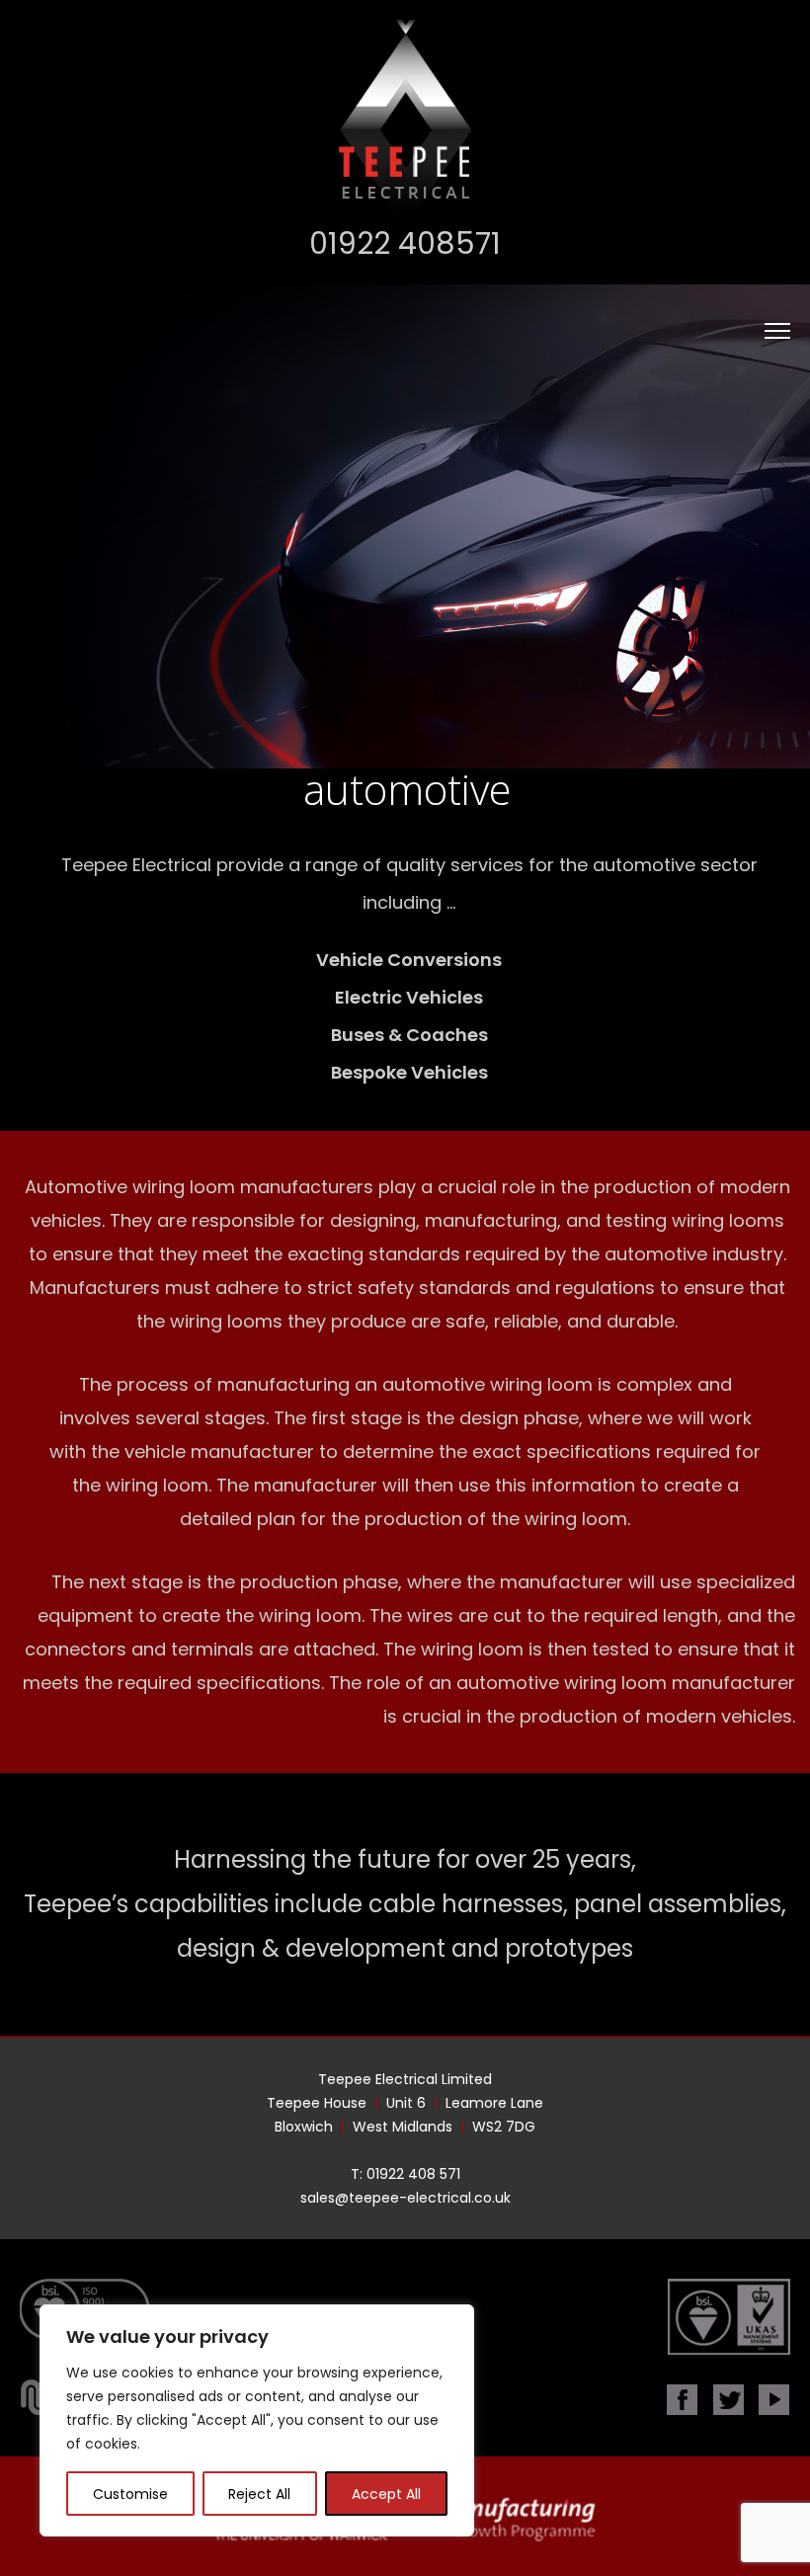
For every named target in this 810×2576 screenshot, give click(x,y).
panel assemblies (678, 1904)
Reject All (259, 2494)
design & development (311, 1948)
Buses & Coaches (409, 1035)
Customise (130, 2494)
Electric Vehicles (409, 997)
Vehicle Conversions (409, 960)
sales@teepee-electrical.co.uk (405, 2198)
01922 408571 (405, 243)
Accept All (386, 2494)
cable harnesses (466, 1904)
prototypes (569, 1948)
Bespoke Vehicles (409, 1072)
